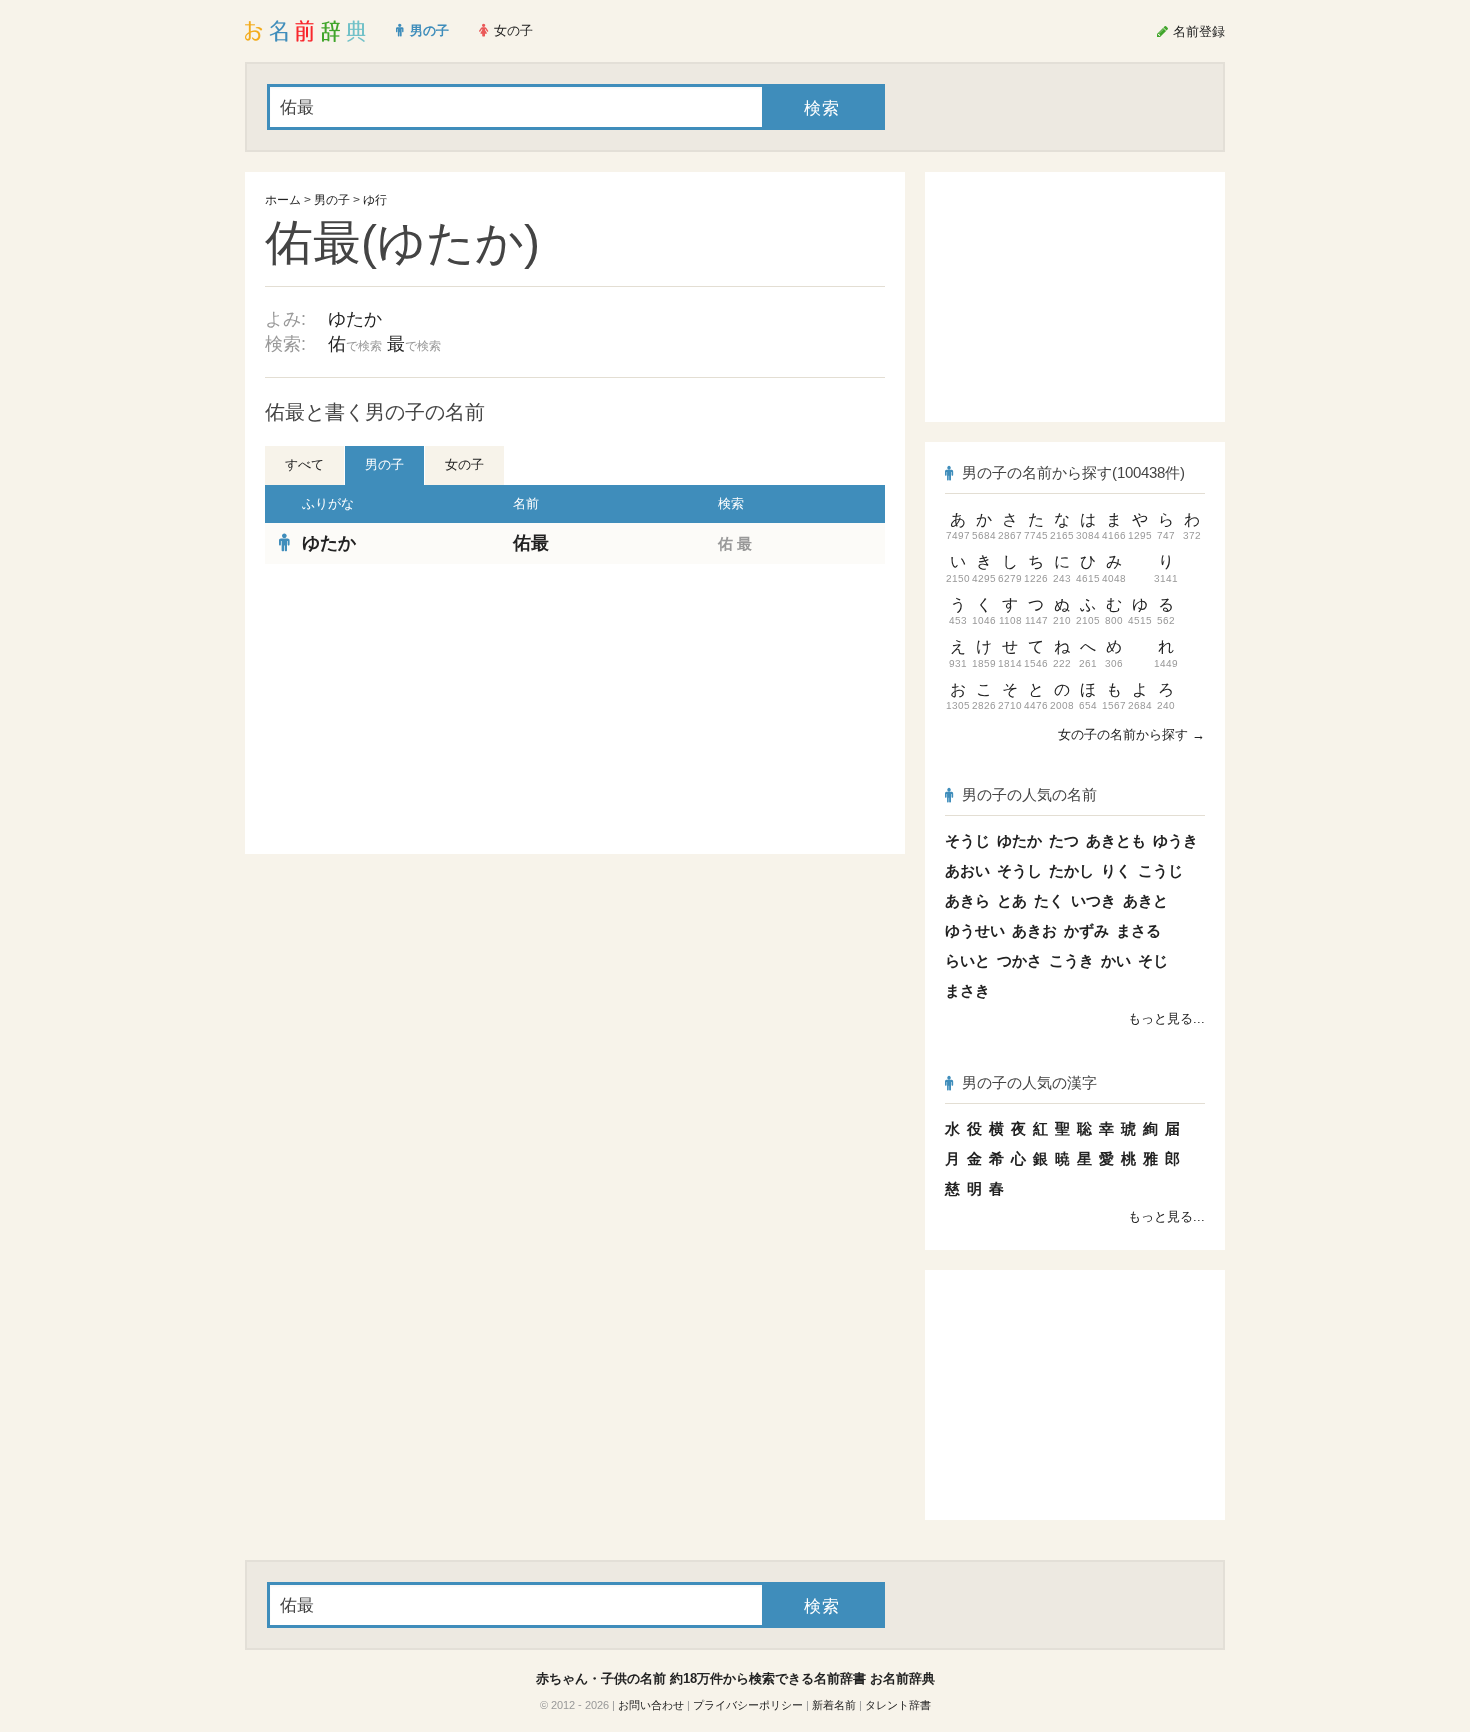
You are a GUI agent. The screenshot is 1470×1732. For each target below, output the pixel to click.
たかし (1071, 870)
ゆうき (1175, 840)
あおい (967, 870)
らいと (967, 960)
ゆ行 (375, 200)
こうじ (1160, 870)
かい (1116, 960)
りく (1116, 870)
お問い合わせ (651, 1705)
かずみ (1086, 930)
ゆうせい (975, 930)
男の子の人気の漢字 (1029, 1082)
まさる (1138, 930)
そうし (1019, 870)
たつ (1064, 840)
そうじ (967, 840)
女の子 (464, 464)
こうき (1071, 960)
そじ (1153, 960)
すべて (304, 464)
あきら (967, 900)
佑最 (531, 543)
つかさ (1019, 960)
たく (1049, 900)
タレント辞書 (898, 1705)
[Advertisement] (415, 709)
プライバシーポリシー (748, 1705)
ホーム (283, 200)
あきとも (1116, 840)
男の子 (332, 200)
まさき (967, 990)
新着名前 (834, 1705)
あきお (1034, 930)
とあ (1012, 900)
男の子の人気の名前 (1029, 794)
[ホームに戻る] (305, 31)
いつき (1093, 900)
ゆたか (355, 319)
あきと (1145, 900)
